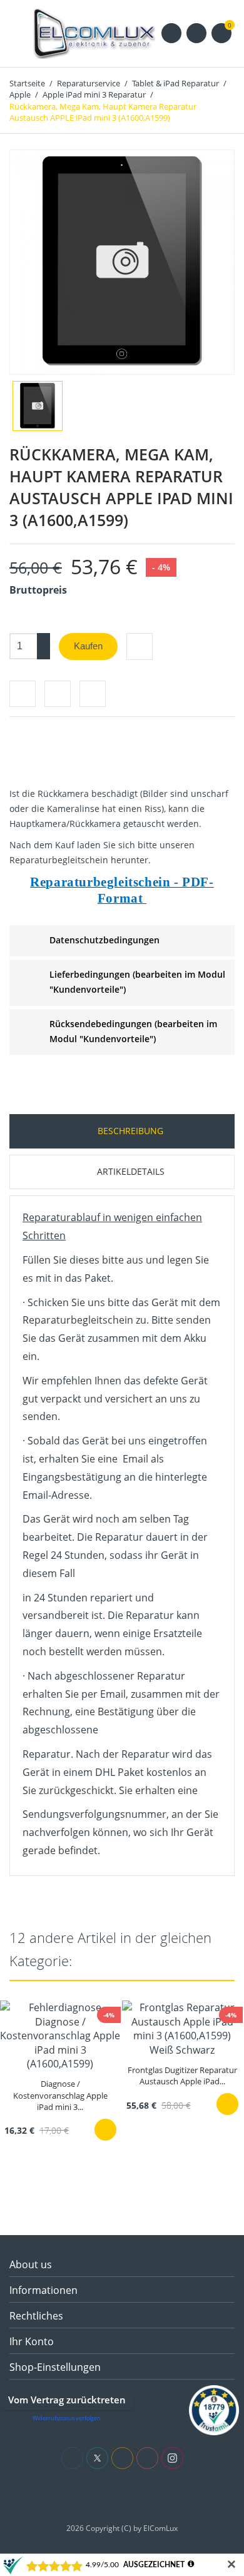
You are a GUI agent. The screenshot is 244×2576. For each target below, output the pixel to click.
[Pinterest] (93, 694)
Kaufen (88, 646)
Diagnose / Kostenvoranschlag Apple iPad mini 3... (60, 2095)
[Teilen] (23, 694)
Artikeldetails (130, 1171)
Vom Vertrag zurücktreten (67, 2400)
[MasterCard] (113, 2496)
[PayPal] (132, 2496)
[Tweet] (58, 694)
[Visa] (94, 2496)
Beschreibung (129, 1131)
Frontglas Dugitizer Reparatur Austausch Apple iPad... (182, 2076)
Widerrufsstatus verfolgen (67, 2418)
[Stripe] (150, 2496)
